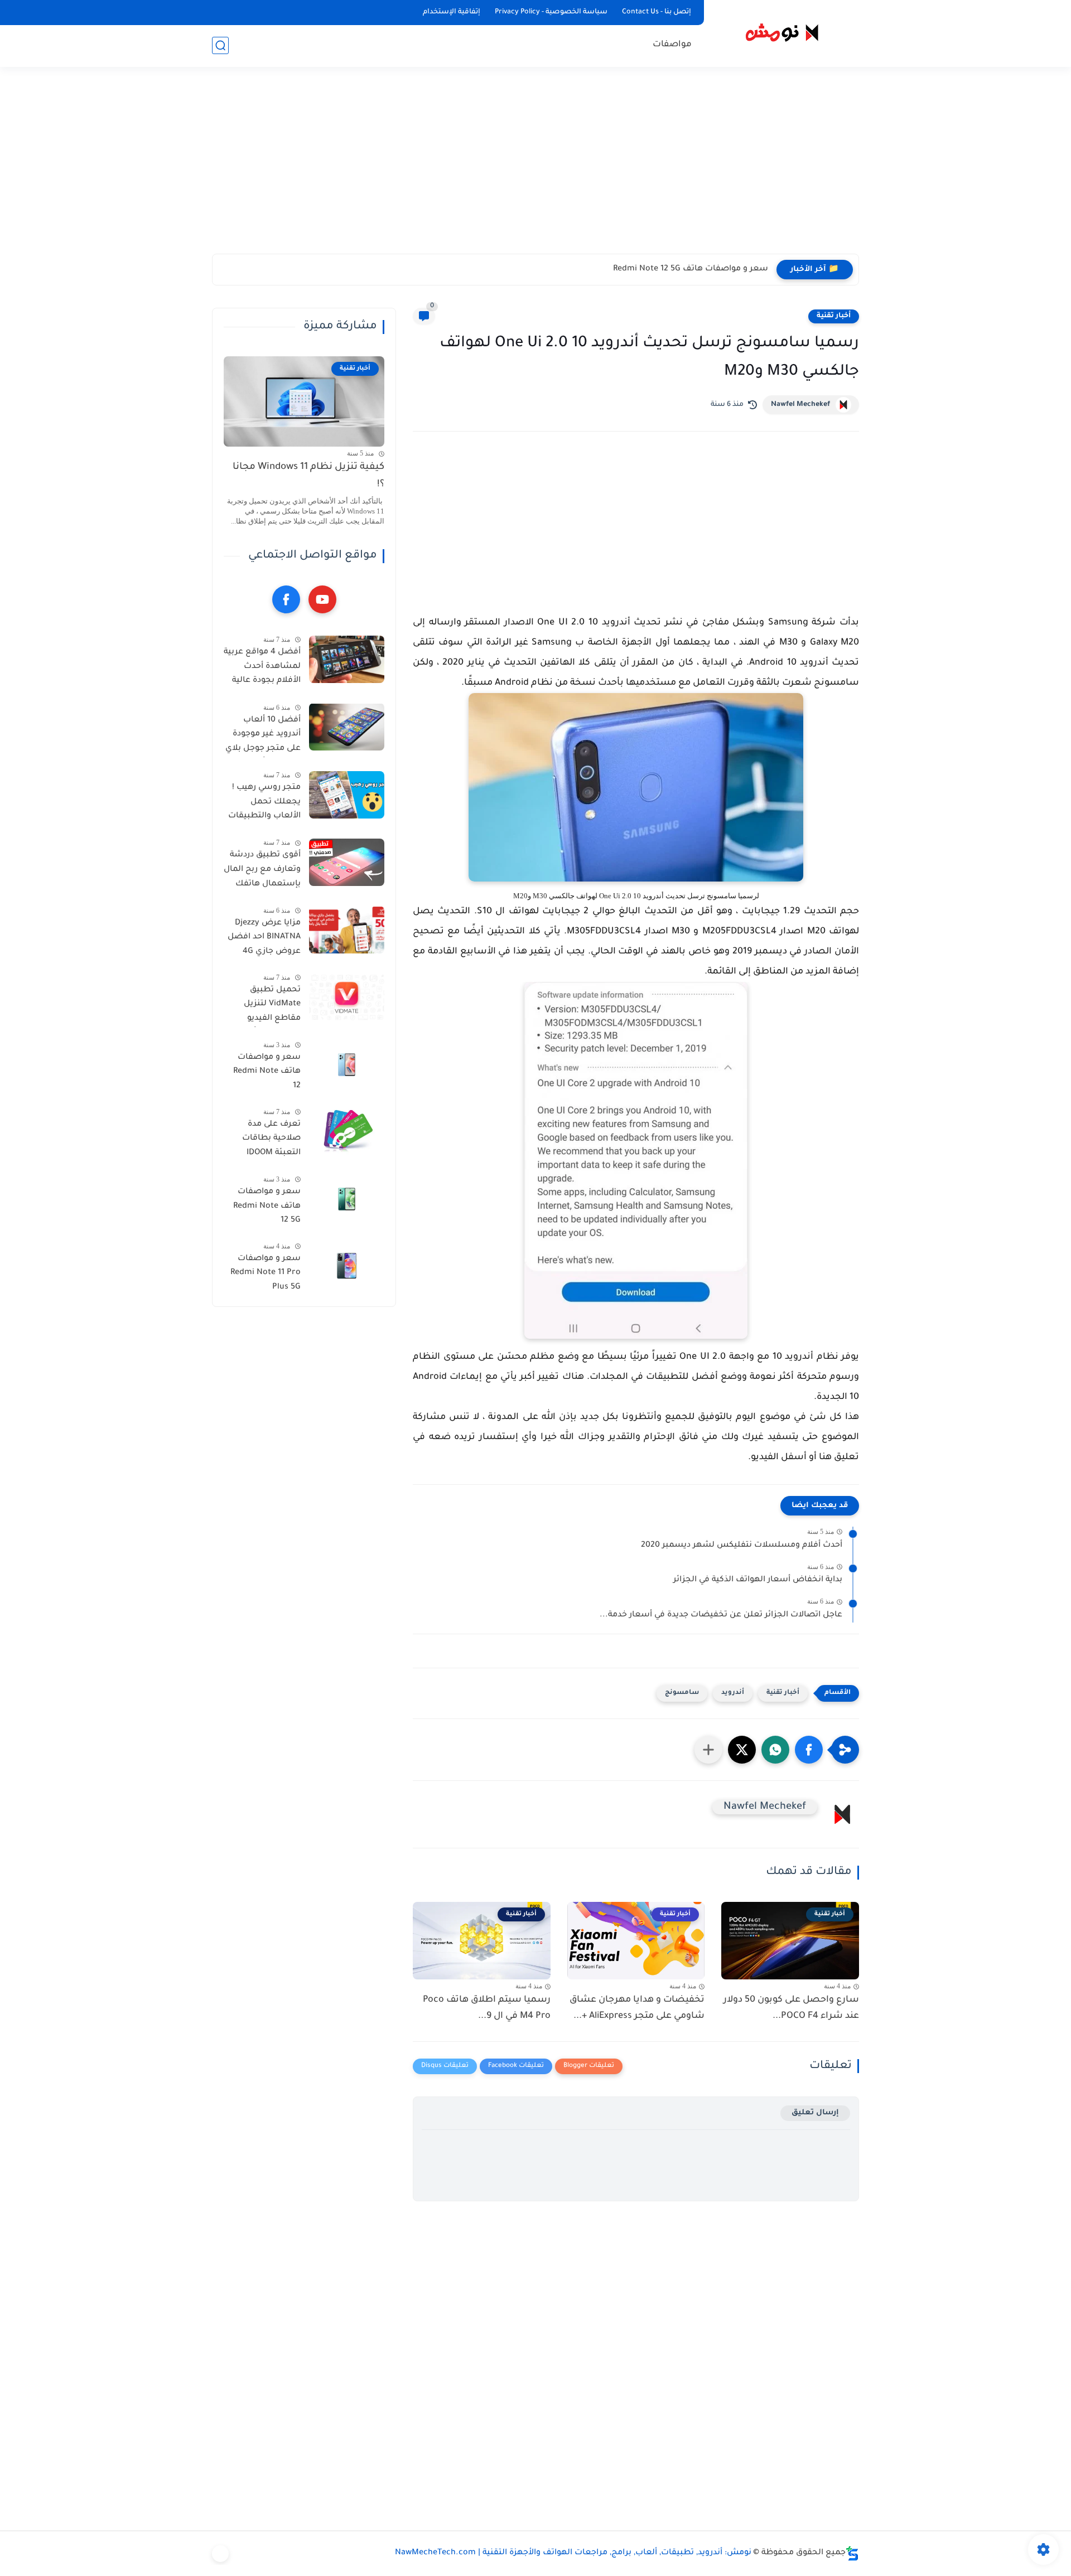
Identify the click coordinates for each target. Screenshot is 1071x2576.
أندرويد (733, 1693)
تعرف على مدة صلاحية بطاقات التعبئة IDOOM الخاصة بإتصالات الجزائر (269, 1140)
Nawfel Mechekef (800, 405)
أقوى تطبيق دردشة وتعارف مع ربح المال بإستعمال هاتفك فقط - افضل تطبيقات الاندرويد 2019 (262, 871)
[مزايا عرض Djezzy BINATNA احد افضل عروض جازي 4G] (347, 930)
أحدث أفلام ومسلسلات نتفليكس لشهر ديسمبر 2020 (742, 1546)
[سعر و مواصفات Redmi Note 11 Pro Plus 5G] (347, 1266)
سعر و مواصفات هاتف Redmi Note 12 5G (691, 269)
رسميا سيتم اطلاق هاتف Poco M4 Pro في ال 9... (487, 2008)
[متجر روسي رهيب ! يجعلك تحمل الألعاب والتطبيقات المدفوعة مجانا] (347, 795)
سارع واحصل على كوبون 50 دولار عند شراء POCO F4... (791, 2008)
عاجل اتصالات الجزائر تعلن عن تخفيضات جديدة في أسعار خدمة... (721, 1615)
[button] (809, 1750)
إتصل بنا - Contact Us (657, 12)
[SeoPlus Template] (852, 2553)
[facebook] (286, 599)
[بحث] (220, 45)
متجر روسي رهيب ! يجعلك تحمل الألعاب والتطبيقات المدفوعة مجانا (264, 804)
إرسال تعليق (815, 2113)
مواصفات (672, 45)
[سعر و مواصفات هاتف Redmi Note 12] (347, 1065)
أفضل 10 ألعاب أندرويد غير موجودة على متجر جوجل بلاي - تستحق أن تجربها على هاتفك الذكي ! (263, 736)
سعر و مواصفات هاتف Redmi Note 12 (267, 1072)
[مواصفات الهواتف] (220, 2554)
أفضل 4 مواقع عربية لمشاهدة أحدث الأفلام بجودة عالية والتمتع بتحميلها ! (262, 669)
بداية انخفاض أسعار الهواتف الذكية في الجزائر (758, 1580)
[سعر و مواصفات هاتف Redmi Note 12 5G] (347, 1199)
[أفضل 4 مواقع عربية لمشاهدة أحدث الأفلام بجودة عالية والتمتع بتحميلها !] (347, 659)
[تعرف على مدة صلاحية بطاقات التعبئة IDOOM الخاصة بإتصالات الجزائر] (347, 1131)
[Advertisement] (535, 167)
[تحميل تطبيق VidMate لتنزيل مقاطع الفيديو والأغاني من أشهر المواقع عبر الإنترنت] (347, 997)
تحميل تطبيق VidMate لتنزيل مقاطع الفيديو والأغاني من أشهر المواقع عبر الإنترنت (264, 1006)
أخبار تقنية (834, 316)
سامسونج (682, 1693)
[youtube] (322, 599)
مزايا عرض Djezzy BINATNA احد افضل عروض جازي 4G (264, 937)
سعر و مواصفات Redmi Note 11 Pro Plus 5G (266, 1273)
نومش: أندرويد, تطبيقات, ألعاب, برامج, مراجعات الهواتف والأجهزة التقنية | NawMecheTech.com (573, 2553)
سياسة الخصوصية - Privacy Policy (551, 12)
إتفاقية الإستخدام (452, 12)
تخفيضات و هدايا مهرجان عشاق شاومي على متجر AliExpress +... (637, 2008)
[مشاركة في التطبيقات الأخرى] (708, 1750)
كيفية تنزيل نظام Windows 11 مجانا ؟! (308, 476)
